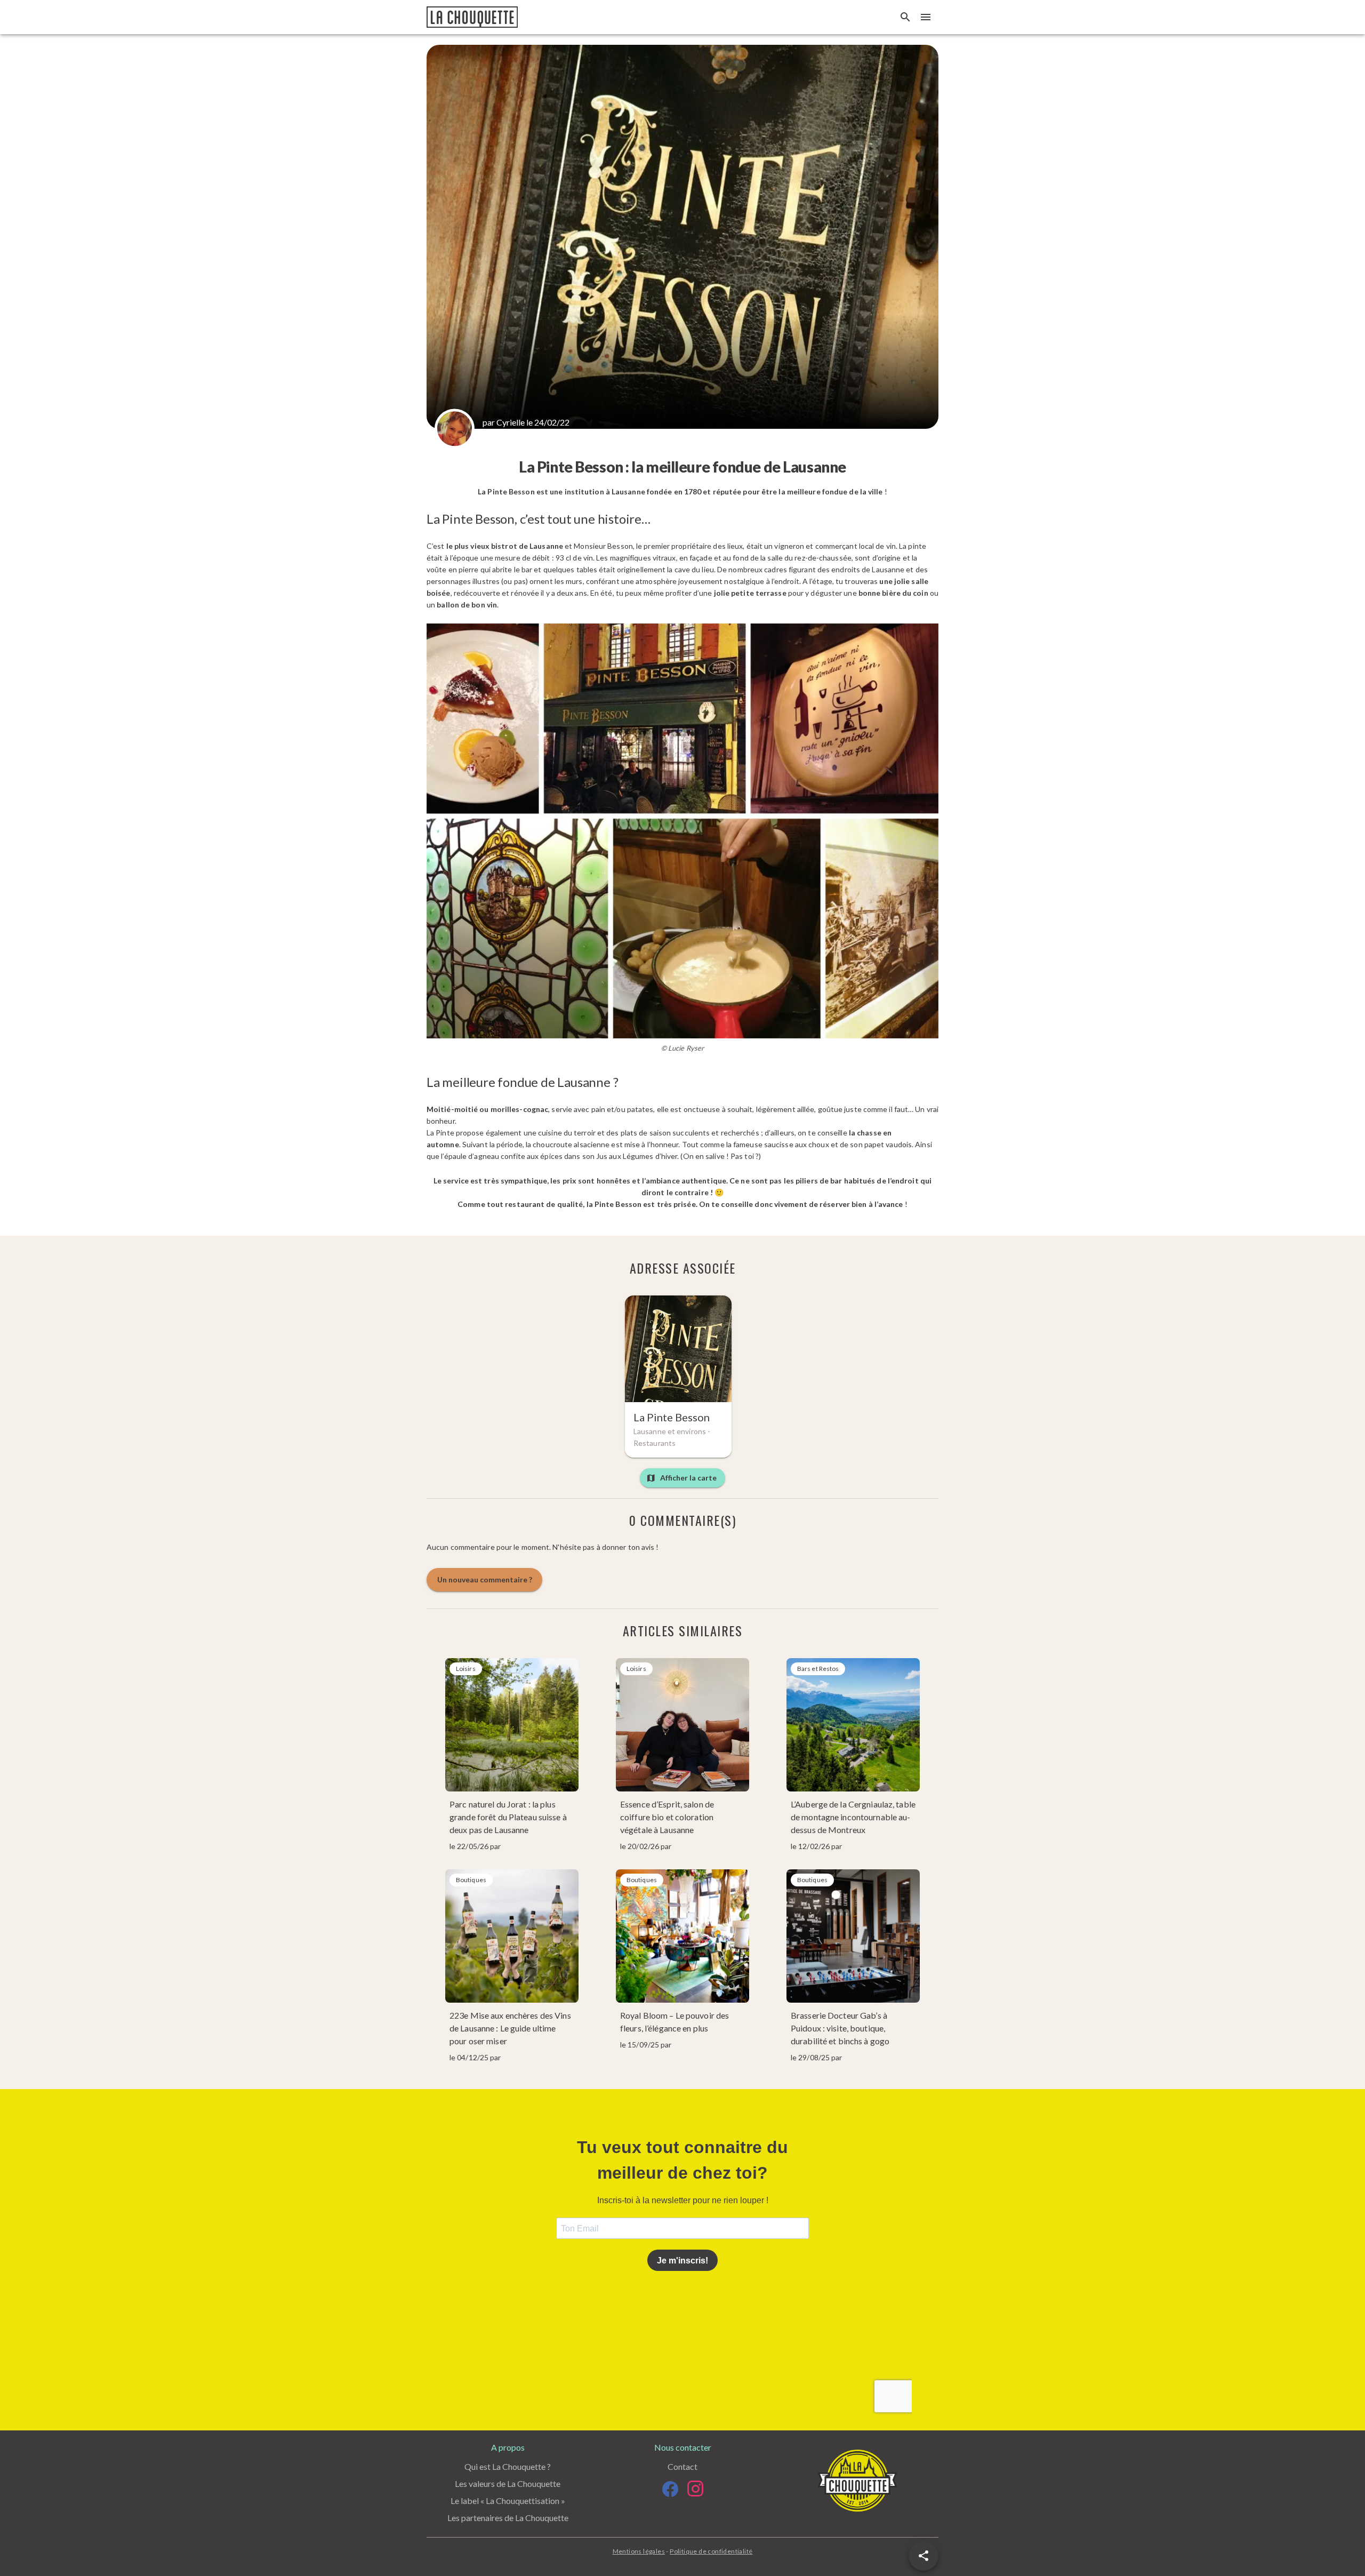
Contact (682, 2466)
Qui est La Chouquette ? (508, 2466)
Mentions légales (639, 2551)
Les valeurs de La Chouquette (508, 2483)
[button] (924, 2556)
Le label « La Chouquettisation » (508, 2501)
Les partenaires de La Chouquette (508, 2518)
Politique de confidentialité (711, 2551)
